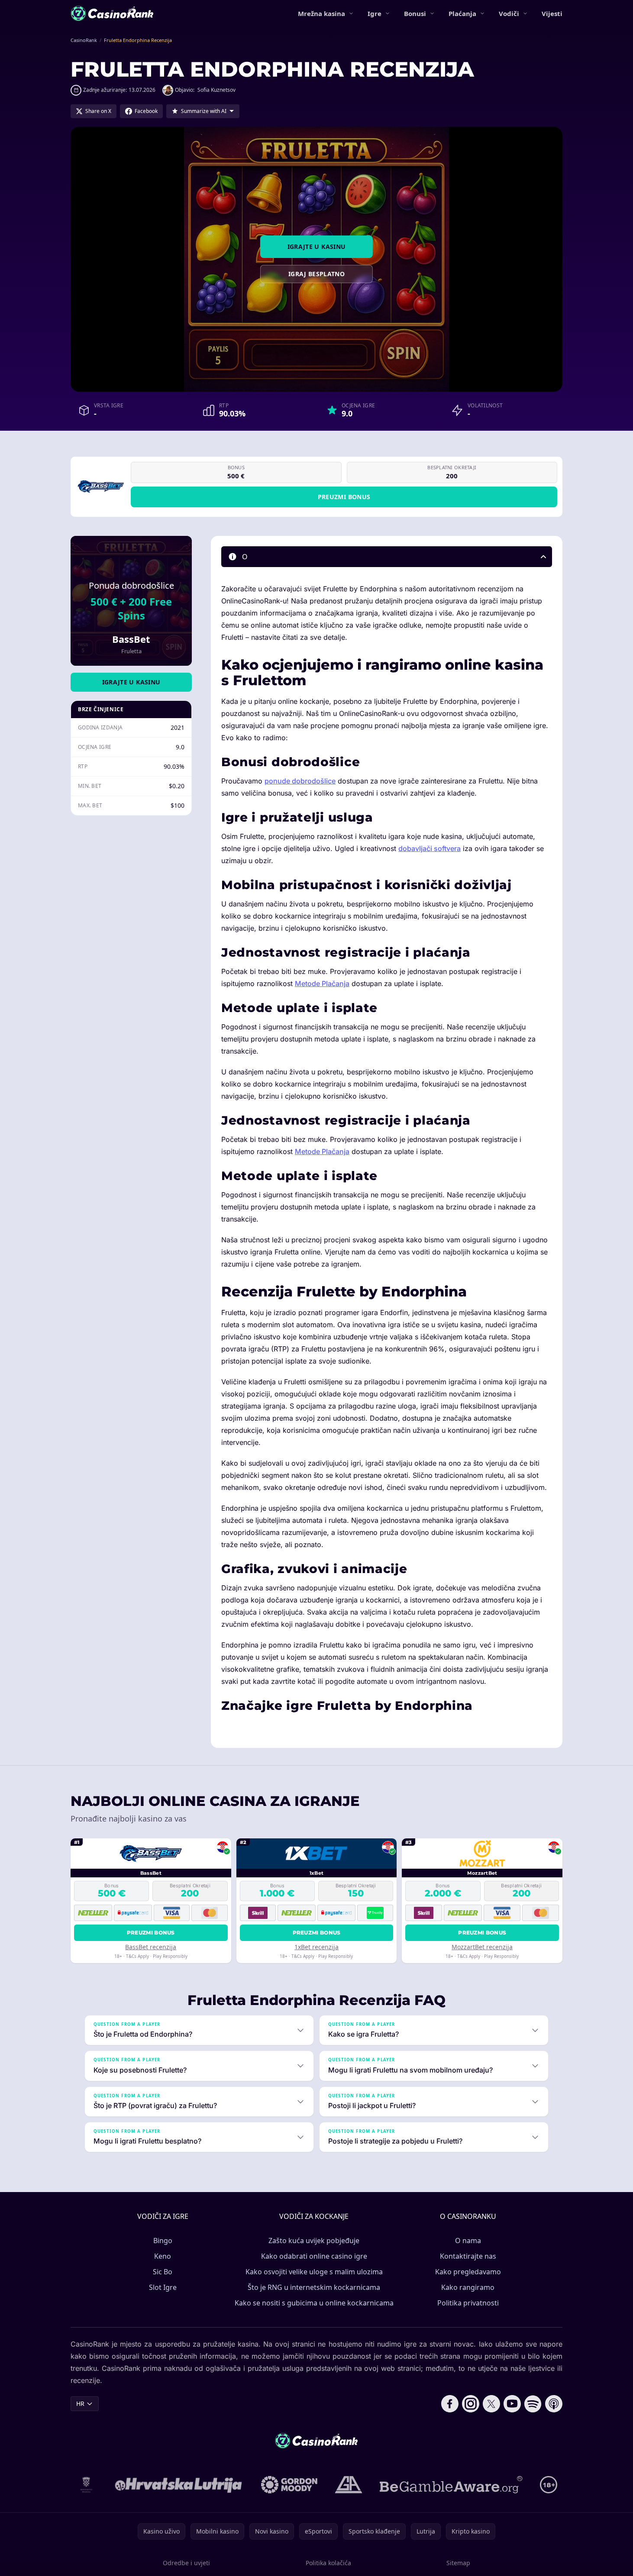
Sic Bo (163, 2272)
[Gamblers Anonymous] (349, 2485)
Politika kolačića (328, 2563)
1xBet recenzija (316, 1947)
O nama (468, 2241)
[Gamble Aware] (451, 2485)
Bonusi (415, 13)
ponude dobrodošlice (300, 781)
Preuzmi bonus (344, 497)
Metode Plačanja (322, 983)
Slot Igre (163, 2287)
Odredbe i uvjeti (186, 2563)
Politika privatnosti (468, 2303)
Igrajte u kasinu (317, 247)
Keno (163, 2256)
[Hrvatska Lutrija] (179, 2485)
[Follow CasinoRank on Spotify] (533, 2404)
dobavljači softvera (430, 848)
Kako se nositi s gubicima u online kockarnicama (314, 2303)
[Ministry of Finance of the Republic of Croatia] (86, 2485)
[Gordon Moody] (289, 2485)
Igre (375, 13)
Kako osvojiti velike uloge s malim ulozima (314, 2272)
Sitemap (458, 2563)
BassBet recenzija (151, 1947)
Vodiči (509, 13)
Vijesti (552, 13)
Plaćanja (462, 13)
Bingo (163, 2241)
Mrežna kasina (321, 13)
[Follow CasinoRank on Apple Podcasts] (554, 2404)
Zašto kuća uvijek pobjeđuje (314, 2241)
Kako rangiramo (468, 2287)
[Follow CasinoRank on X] (491, 2404)
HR (80, 2404)
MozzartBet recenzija (482, 1947)
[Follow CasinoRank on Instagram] (471, 2404)
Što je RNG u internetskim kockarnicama (314, 2287)
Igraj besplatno (316, 274)
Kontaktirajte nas (468, 2256)
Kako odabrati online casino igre (314, 2256)
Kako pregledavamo (468, 2272)
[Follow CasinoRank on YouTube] (512, 2404)
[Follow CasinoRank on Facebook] (450, 2404)
